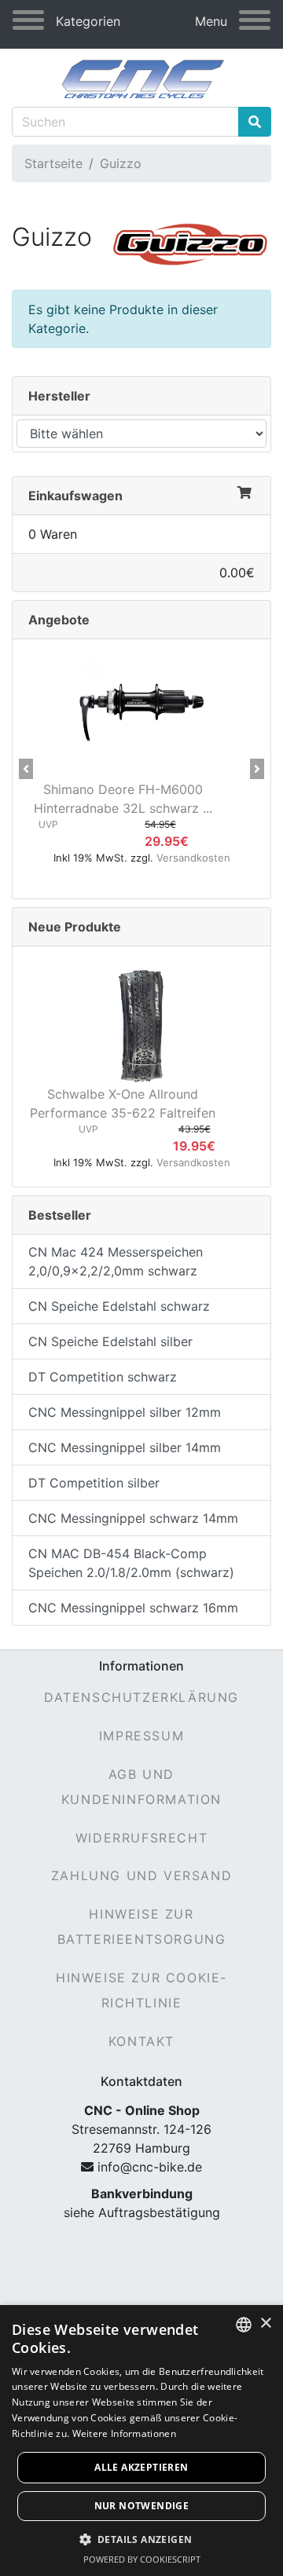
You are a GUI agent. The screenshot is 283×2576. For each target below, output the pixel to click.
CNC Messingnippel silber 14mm (125, 1447)
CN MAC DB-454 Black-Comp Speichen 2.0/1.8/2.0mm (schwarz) (131, 1563)
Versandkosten (193, 858)
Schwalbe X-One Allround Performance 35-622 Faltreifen (123, 1103)
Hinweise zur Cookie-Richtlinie (141, 1990)
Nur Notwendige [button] (142, 2506)
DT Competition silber (94, 1483)
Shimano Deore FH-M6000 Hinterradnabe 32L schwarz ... (123, 799)
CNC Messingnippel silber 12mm (125, 1412)
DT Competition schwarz (103, 1377)
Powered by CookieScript (142, 2559)
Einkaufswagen (75, 496)
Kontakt (141, 2041)
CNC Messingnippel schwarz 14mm (133, 1518)
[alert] (141, 2441)
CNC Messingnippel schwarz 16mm (133, 1608)
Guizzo (121, 163)
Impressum (141, 1736)
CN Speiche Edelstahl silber (110, 1341)
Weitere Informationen (124, 2433)
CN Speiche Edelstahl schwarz (119, 1306)
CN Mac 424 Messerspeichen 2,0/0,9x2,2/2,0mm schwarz (116, 1261)
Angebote (59, 620)
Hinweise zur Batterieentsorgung (142, 1927)
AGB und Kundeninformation (141, 1787)
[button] (26, 769)
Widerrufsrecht (141, 1838)
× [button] (265, 2324)
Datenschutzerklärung (141, 1697)
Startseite (53, 163)
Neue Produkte (75, 927)
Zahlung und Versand (141, 1875)
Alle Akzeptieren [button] (141, 2467)
